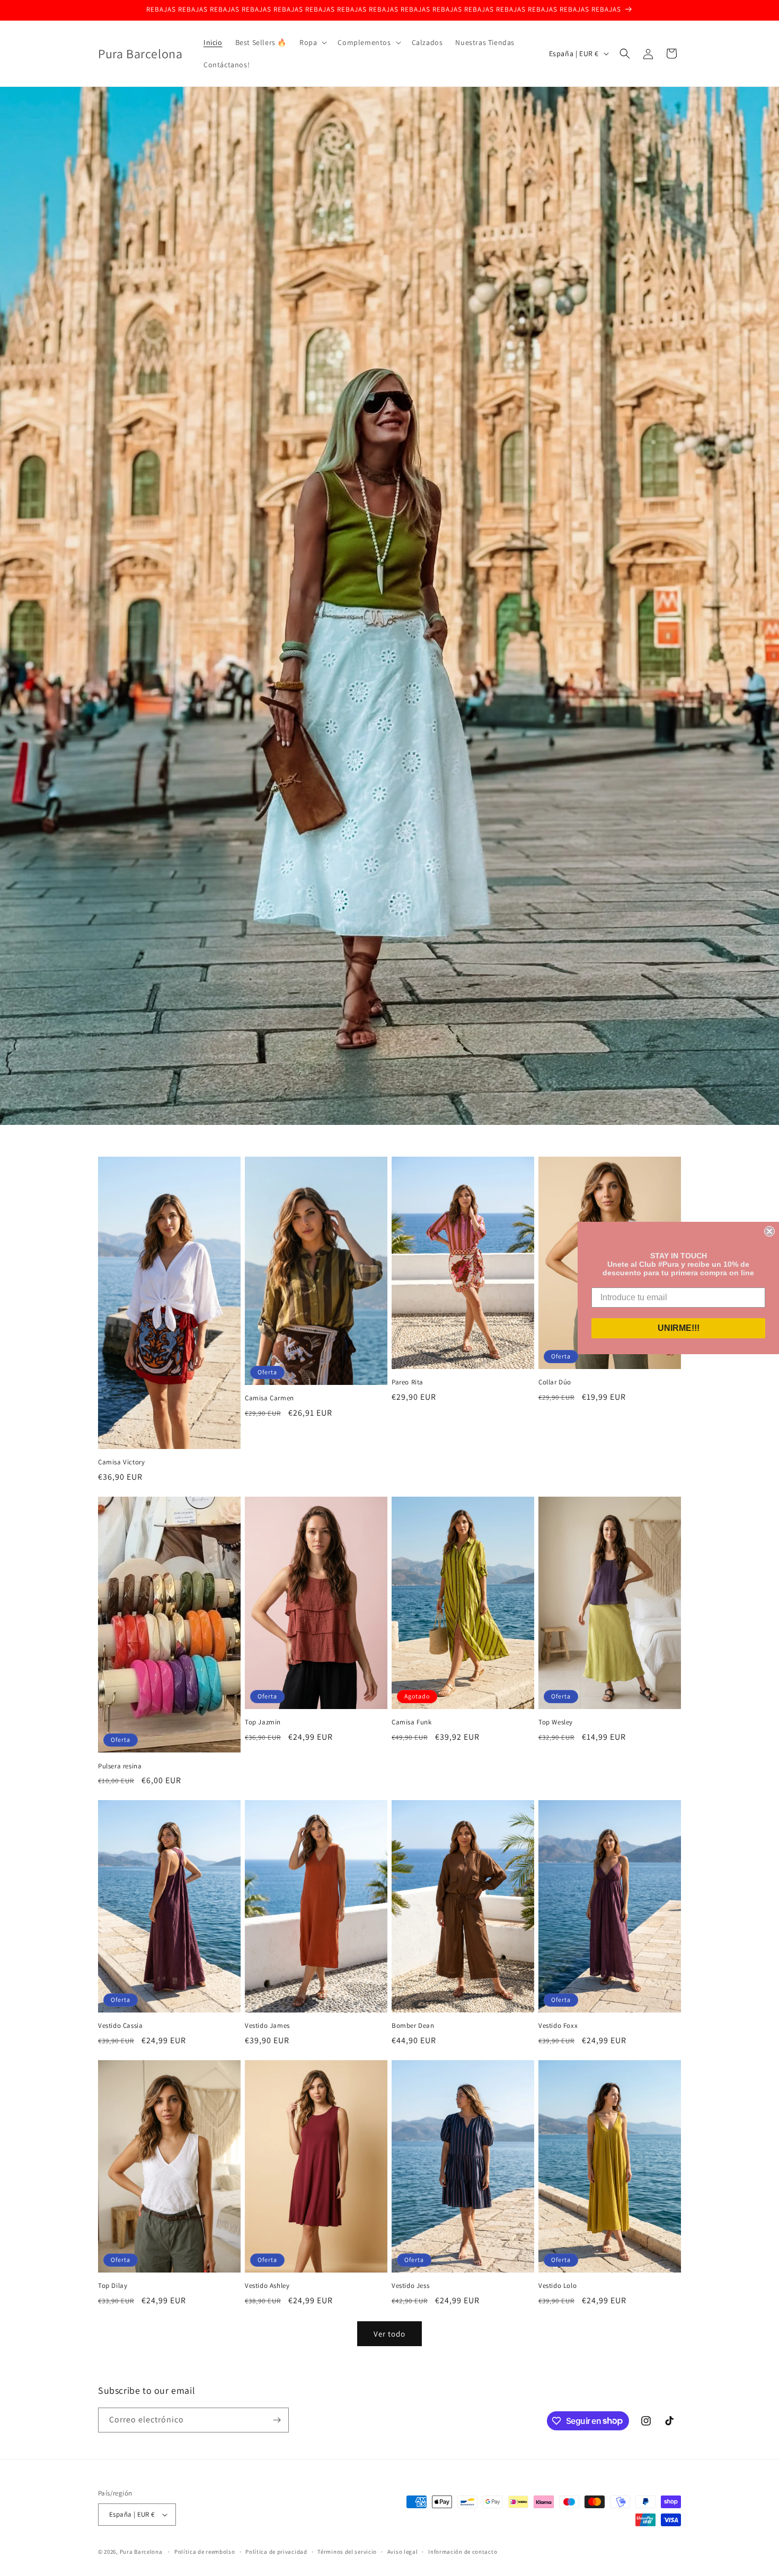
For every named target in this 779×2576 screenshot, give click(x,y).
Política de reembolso (205, 2552)
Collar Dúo (555, 1382)
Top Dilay (113, 2286)
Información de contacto (463, 2552)
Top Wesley (556, 1722)
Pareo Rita (408, 1382)
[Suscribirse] (277, 2420)
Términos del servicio (347, 2552)
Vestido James (267, 2026)
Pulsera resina (120, 1766)
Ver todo (389, 2334)
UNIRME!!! (679, 1328)
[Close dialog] (769, 1231)
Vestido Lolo (557, 2286)
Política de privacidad (276, 2552)
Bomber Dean (413, 2026)
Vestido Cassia (120, 2026)
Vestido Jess (410, 2286)
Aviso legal (403, 2552)
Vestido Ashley (267, 2286)
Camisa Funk (412, 1722)
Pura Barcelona (141, 2552)
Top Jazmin (263, 1722)
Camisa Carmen (269, 1398)
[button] (312, 42)
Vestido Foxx (558, 2026)
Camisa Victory (121, 1462)
